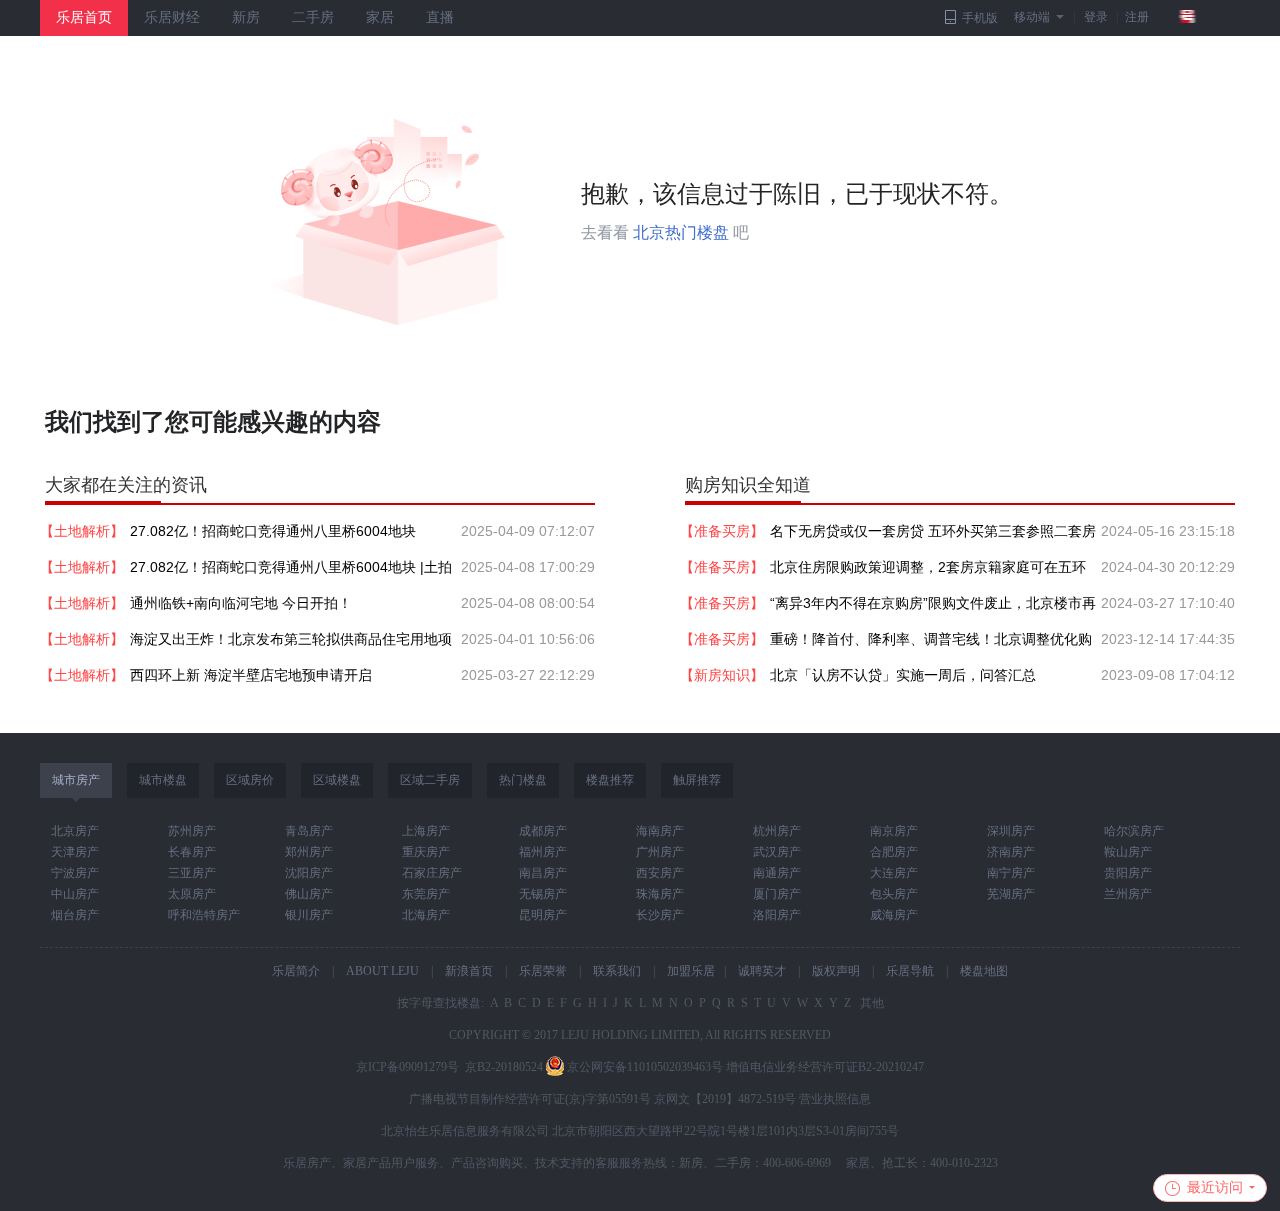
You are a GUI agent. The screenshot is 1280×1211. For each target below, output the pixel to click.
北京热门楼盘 (681, 232)
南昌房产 (543, 873)
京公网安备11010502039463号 (645, 1067)
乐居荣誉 (543, 971)
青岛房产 (309, 831)
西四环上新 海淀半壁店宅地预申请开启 (251, 675)
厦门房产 (777, 894)
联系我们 (617, 971)
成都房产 (543, 831)
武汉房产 (777, 852)
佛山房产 (309, 894)
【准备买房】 (722, 531)
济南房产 (1011, 852)
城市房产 (76, 780)
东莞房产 (426, 894)
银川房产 (309, 915)
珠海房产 (660, 894)
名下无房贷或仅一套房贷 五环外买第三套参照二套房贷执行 (933, 536)
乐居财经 (172, 17)
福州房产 (543, 852)
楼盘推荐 (610, 780)
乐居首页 (84, 17)
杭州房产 (777, 831)
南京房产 (894, 831)
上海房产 (426, 831)
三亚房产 (192, 873)
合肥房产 (894, 852)
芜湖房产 (1011, 894)
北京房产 (75, 831)
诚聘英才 (762, 971)
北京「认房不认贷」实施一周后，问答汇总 (903, 675)
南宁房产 (1011, 873)
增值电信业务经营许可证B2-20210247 (825, 1067)
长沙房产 (660, 915)
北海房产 (426, 915)
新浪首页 (469, 971)
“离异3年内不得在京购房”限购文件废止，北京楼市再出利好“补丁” (933, 608)
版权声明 (836, 971)
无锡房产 (543, 894)
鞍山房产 (1128, 852)
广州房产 (660, 852)
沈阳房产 (309, 873)
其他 (870, 1003)
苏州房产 (192, 831)
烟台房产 (75, 915)
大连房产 (894, 873)
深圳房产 (1011, 831)
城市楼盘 (163, 780)
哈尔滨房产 (1134, 831)
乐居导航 (910, 971)
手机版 (980, 18)
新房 (246, 17)
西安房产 (660, 873)
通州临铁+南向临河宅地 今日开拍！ (241, 603)
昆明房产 (543, 915)
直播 (440, 17)
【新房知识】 (722, 675)
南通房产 (777, 873)
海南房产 (660, 831)
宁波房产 (75, 873)
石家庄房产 (432, 873)
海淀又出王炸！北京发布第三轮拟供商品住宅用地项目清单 (291, 644)
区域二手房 (430, 780)
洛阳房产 (777, 915)
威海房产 (894, 915)
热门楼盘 (523, 780)
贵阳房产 (1128, 873)
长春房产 (192, 852)
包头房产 (894, 894)
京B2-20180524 (504, 1067)
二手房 (313, 17)
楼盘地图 (984, 971)
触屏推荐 (697, 780)
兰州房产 (1128, 894)
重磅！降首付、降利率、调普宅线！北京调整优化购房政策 (931, 644)
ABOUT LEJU (382, 971)
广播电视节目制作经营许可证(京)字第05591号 (530, 1099)
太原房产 (192, 894)
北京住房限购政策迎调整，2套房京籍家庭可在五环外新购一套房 (928, 572)
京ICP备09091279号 (407, 1067)
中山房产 (75, 894)
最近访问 (1215, 1187)
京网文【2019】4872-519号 (725, 1099)
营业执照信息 (835, 1099)
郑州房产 (309, 852)
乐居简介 (296, 971)
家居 (380, 17)
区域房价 (250, 780)
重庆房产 (426, 852)
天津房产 (75, 852)
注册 (1137, 17)
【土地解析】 (82, 531)
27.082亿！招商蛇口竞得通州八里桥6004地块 (273, 531)
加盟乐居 (691, 971)
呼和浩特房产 (204, 915)
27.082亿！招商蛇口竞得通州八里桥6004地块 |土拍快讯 (291, 572)
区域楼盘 (337, 780)
